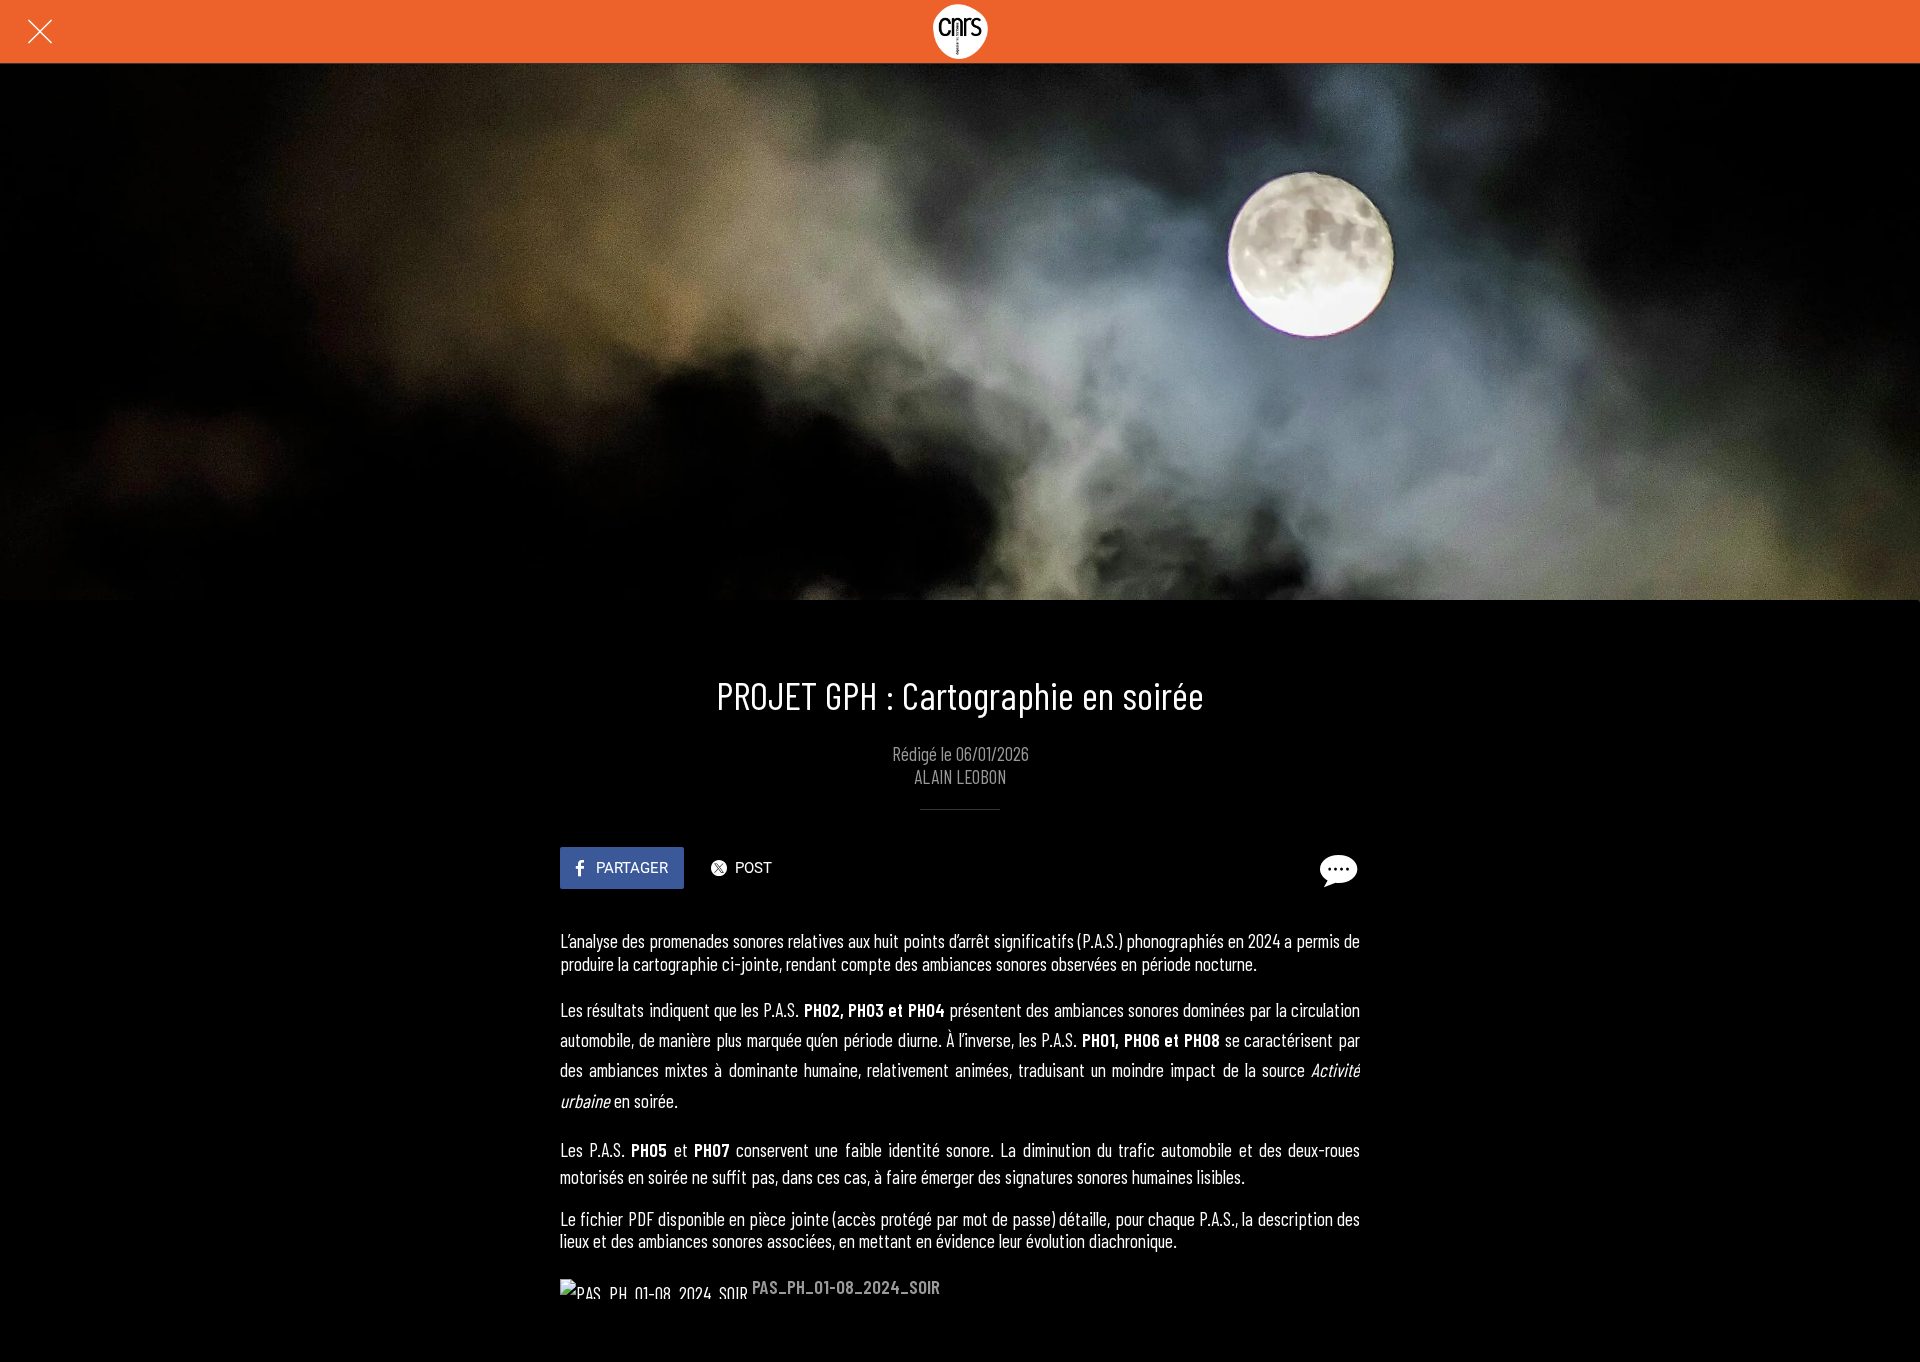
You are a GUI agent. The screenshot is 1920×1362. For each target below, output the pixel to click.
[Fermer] (40, 32)
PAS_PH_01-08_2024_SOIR (846, 1286)
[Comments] (1336, 870)
